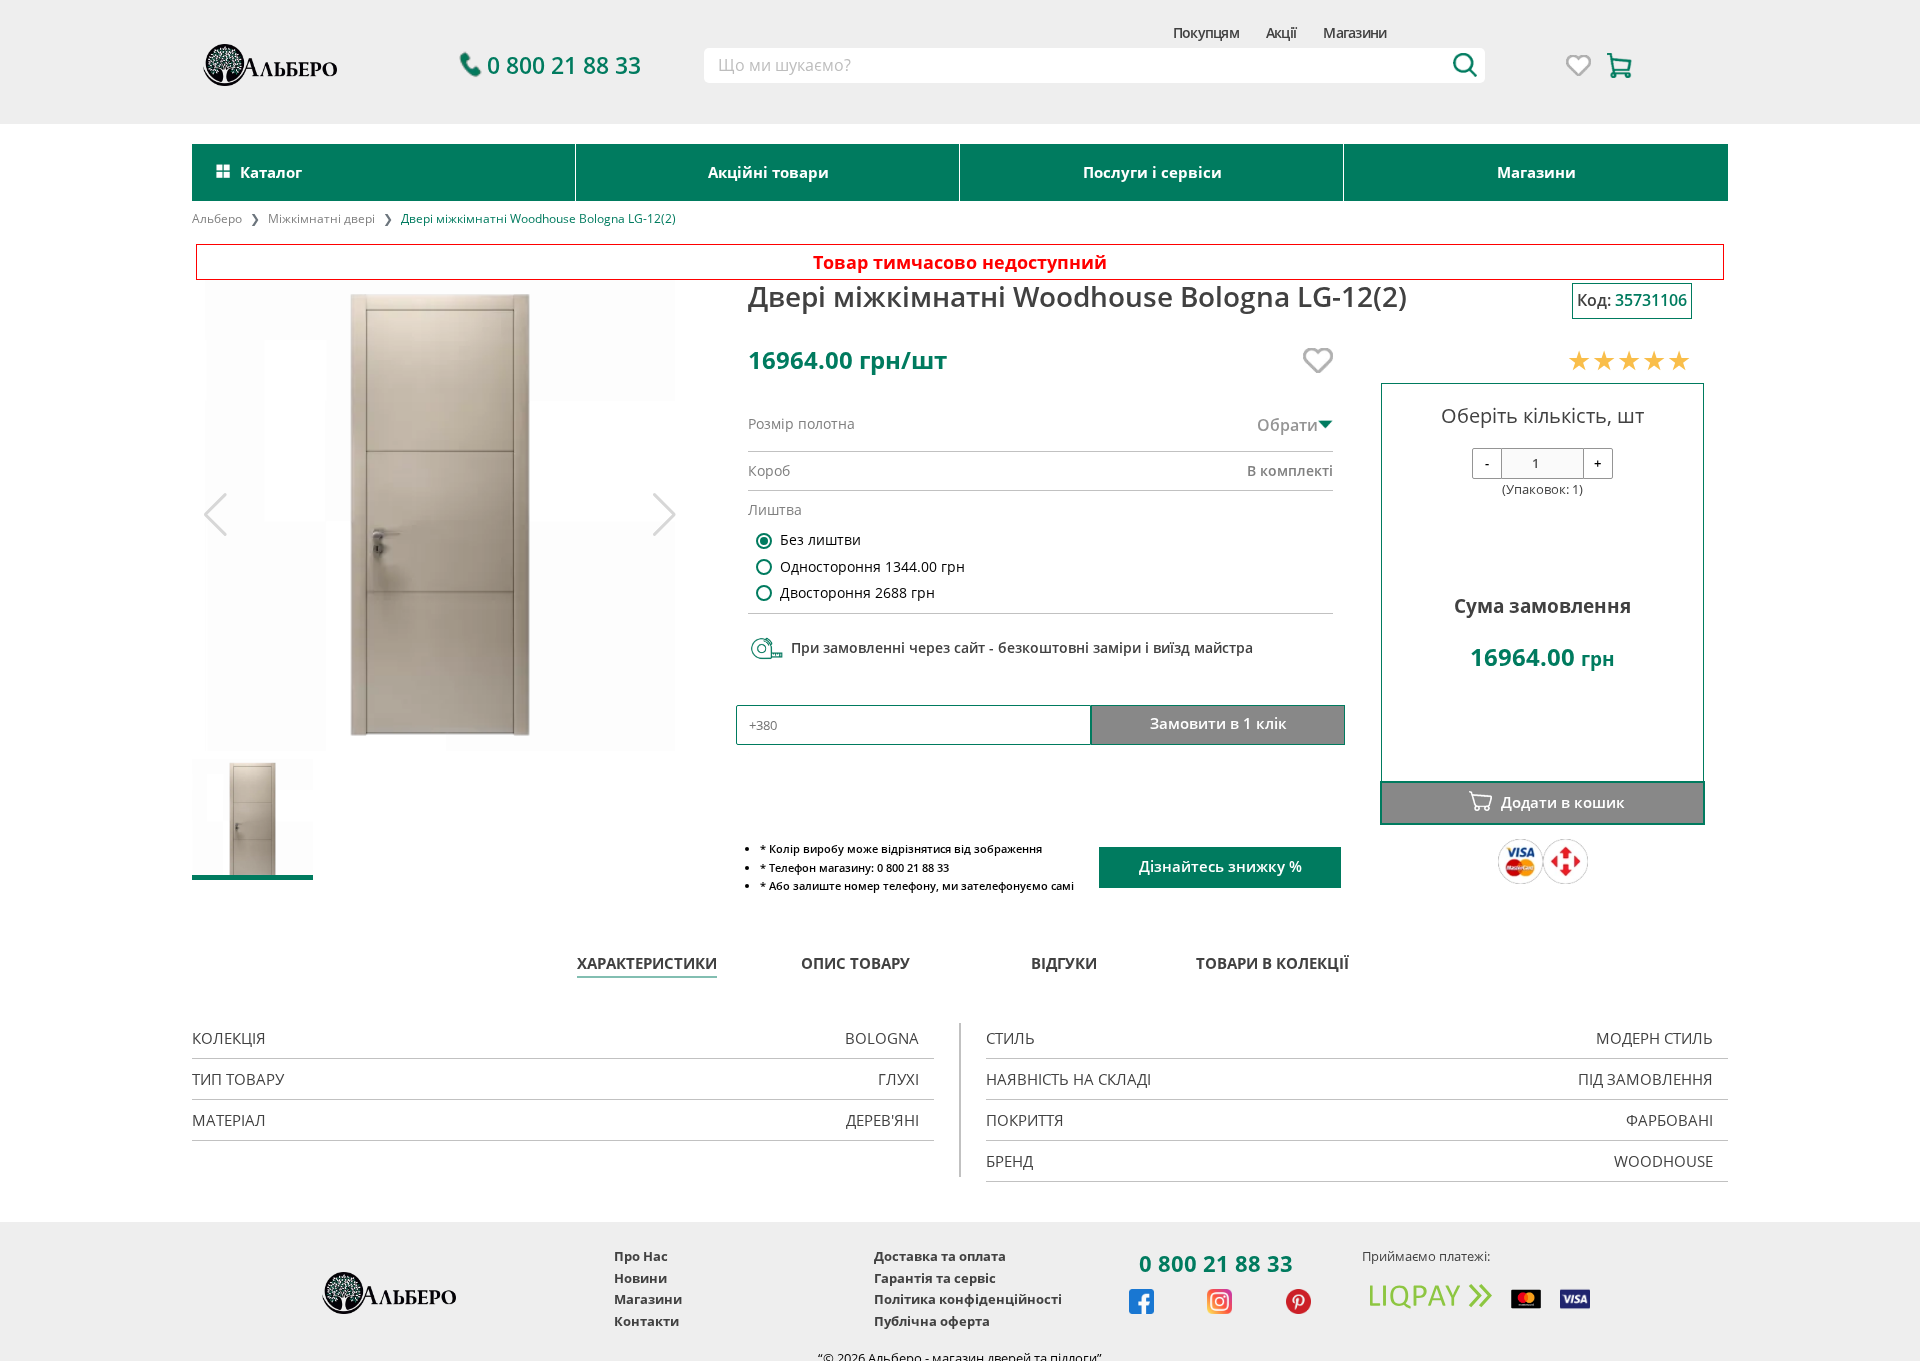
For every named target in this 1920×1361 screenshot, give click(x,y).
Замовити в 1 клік (1218, 723)
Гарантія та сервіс (935, 1278)
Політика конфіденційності (968, 1299)
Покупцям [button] (1206, 32)
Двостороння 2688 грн (857, 592)
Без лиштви (820, 539)
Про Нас (641, 1256)
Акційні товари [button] (768, 172)
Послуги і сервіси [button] (1152, 172)
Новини (640, 1278)
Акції (1281, 32)
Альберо (217, 218)
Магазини (1354, 32)
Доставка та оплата (940, 1256)
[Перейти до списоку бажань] (1578, 65)
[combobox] (1094, 66)
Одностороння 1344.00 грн (872, 566)
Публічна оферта (932, 1321)
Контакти (646, 1321)
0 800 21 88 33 (1216, 1263)
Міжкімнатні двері (321, 218)
